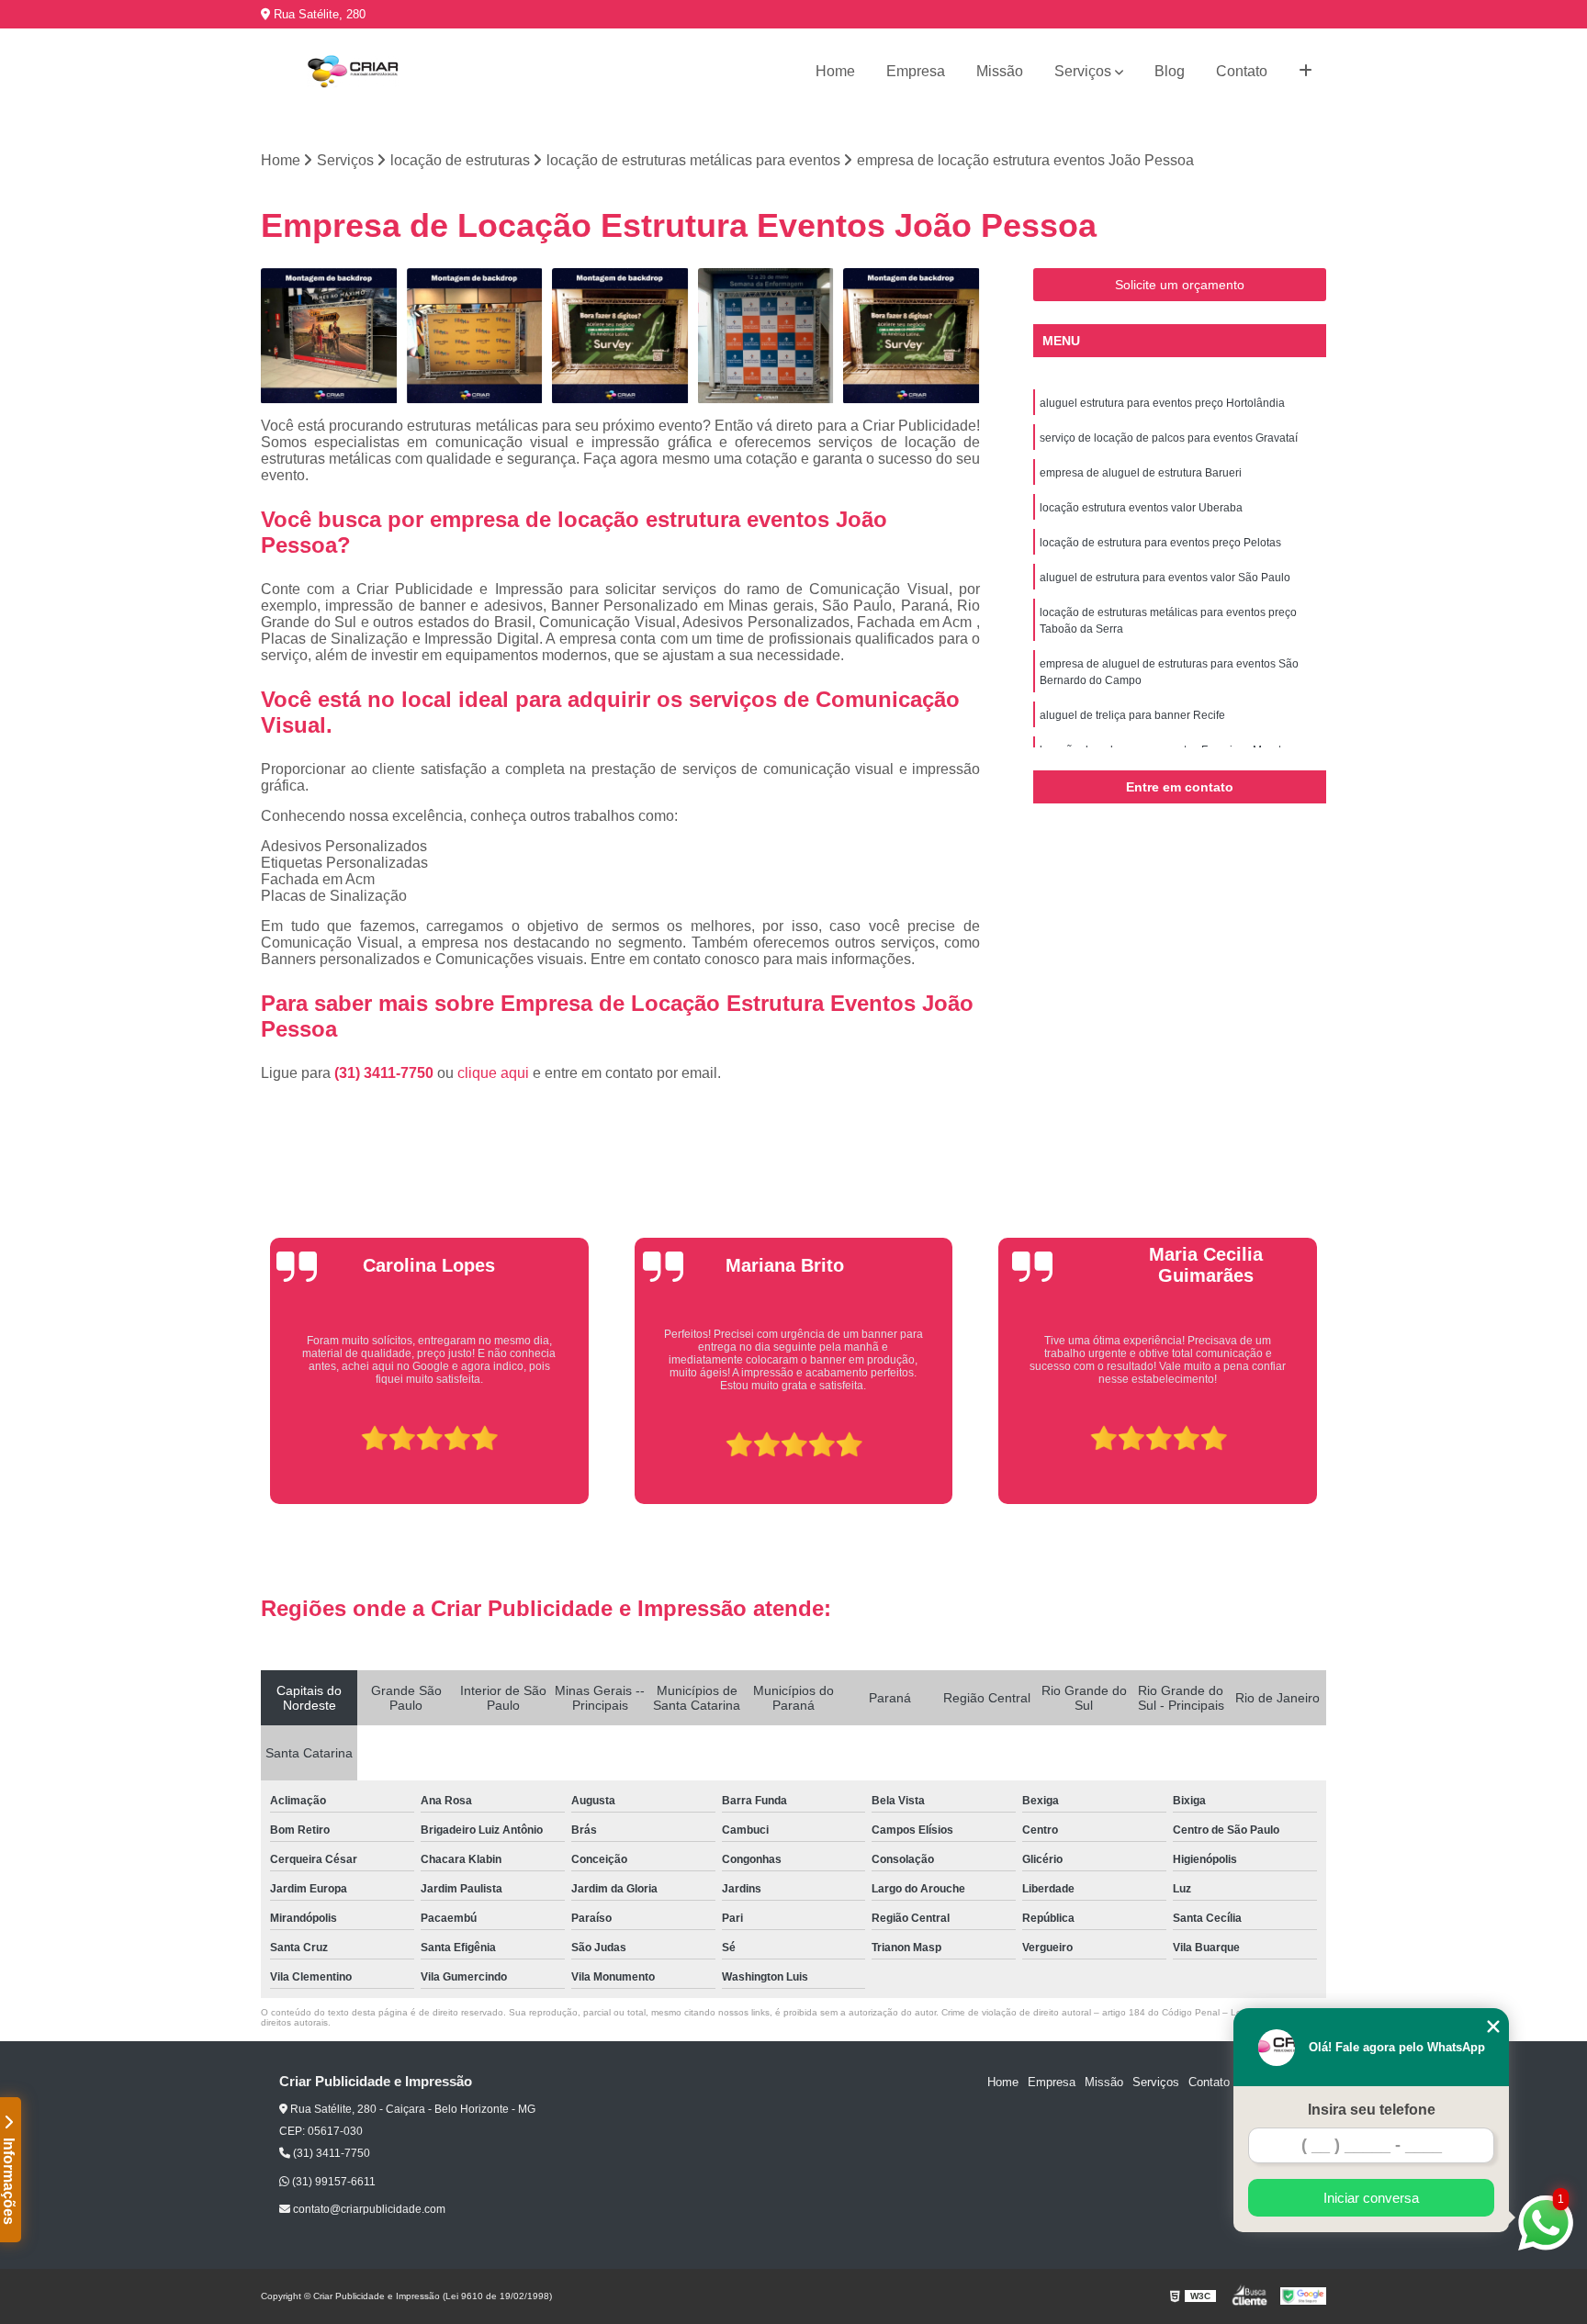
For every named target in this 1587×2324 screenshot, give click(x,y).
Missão (1000, 71)
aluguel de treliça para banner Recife (1132, 715)
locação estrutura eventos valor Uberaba (1141, 508)
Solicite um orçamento (1180, 285)
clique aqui (493, 1073)
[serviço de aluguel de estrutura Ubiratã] (329, 337)
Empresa (916, 71)
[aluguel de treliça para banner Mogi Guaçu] (912, 337)
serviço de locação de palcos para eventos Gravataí (1169, 438)
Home (835, 71)
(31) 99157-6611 (332, 2182)
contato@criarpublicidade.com (368, 2209)
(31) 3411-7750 (386, 1073)
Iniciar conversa (1371, 2198)
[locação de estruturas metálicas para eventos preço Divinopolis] (475, 337)
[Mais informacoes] (1306, 72)
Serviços (1083, 71)
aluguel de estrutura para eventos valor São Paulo (1165, 578)
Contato (1242, 71)
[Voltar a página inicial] (353, 72)
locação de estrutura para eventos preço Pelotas (1160, 543)
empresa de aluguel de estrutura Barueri (1141, 473)
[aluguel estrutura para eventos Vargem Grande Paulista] (620, 337)
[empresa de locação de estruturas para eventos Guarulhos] (766, 337)
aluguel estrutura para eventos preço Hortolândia (1162, 403)
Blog (1170, 71)
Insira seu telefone (1372, 2110)
